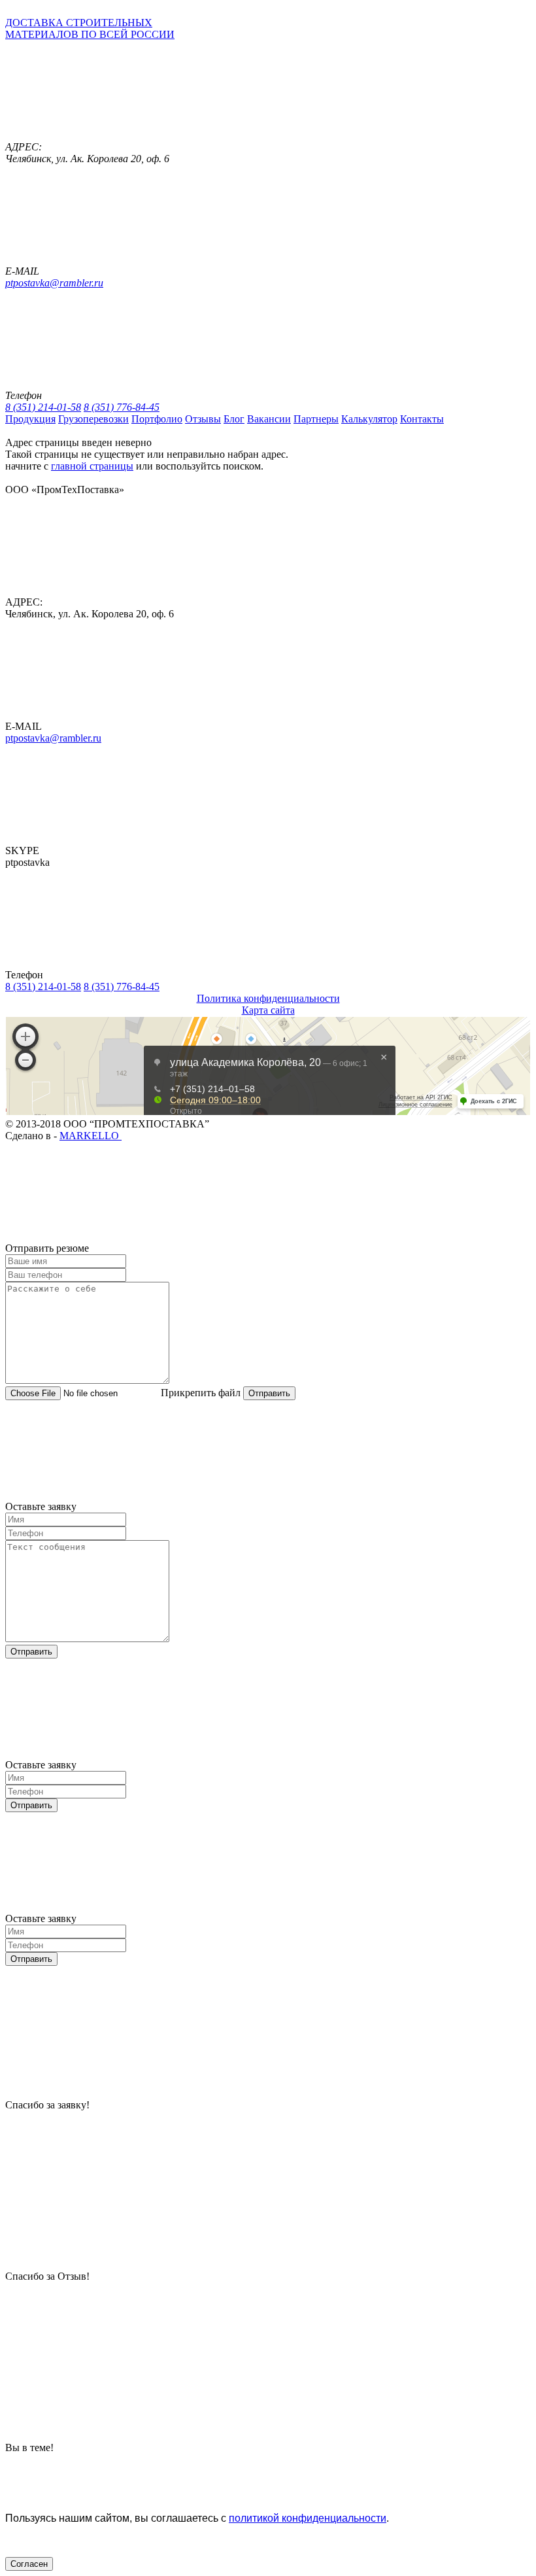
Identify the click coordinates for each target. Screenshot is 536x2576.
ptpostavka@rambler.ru (54, 283)
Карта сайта (268, 1010)
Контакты (422, 419)
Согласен (29, 2564)
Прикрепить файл (201, 1393)
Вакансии (269, 419)
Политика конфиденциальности (268, 998)
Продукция (30, 419)
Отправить (269, 1393)
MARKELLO (91, 1136)
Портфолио (157, 419)
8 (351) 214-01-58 (43, 407)
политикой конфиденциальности (308, 2518)
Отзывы (203, 419)
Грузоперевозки (93, 419)
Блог (234, 419)
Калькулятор (369, 419)
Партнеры (316, 419)
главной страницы (92, 466)
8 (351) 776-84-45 (122, 407)
